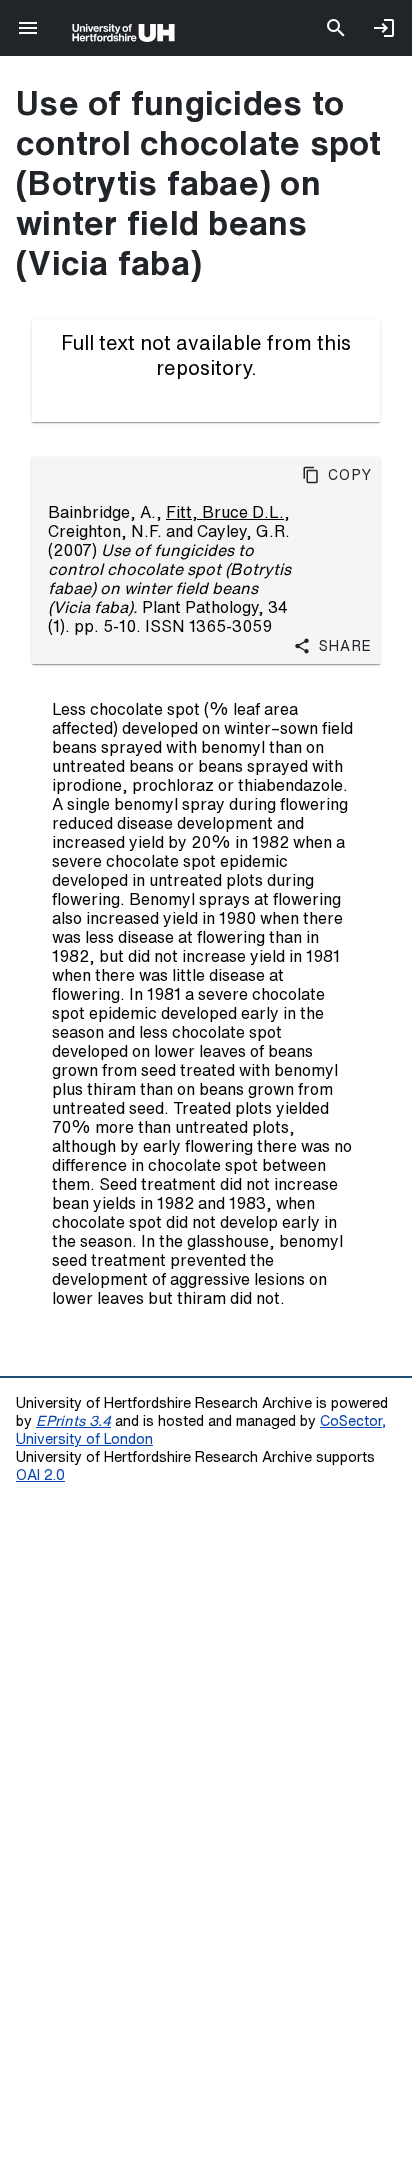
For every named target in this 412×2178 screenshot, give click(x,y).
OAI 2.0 (40, 1474)
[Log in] (384, 28)
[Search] (336, 28)
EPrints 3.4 (73, 1420)
